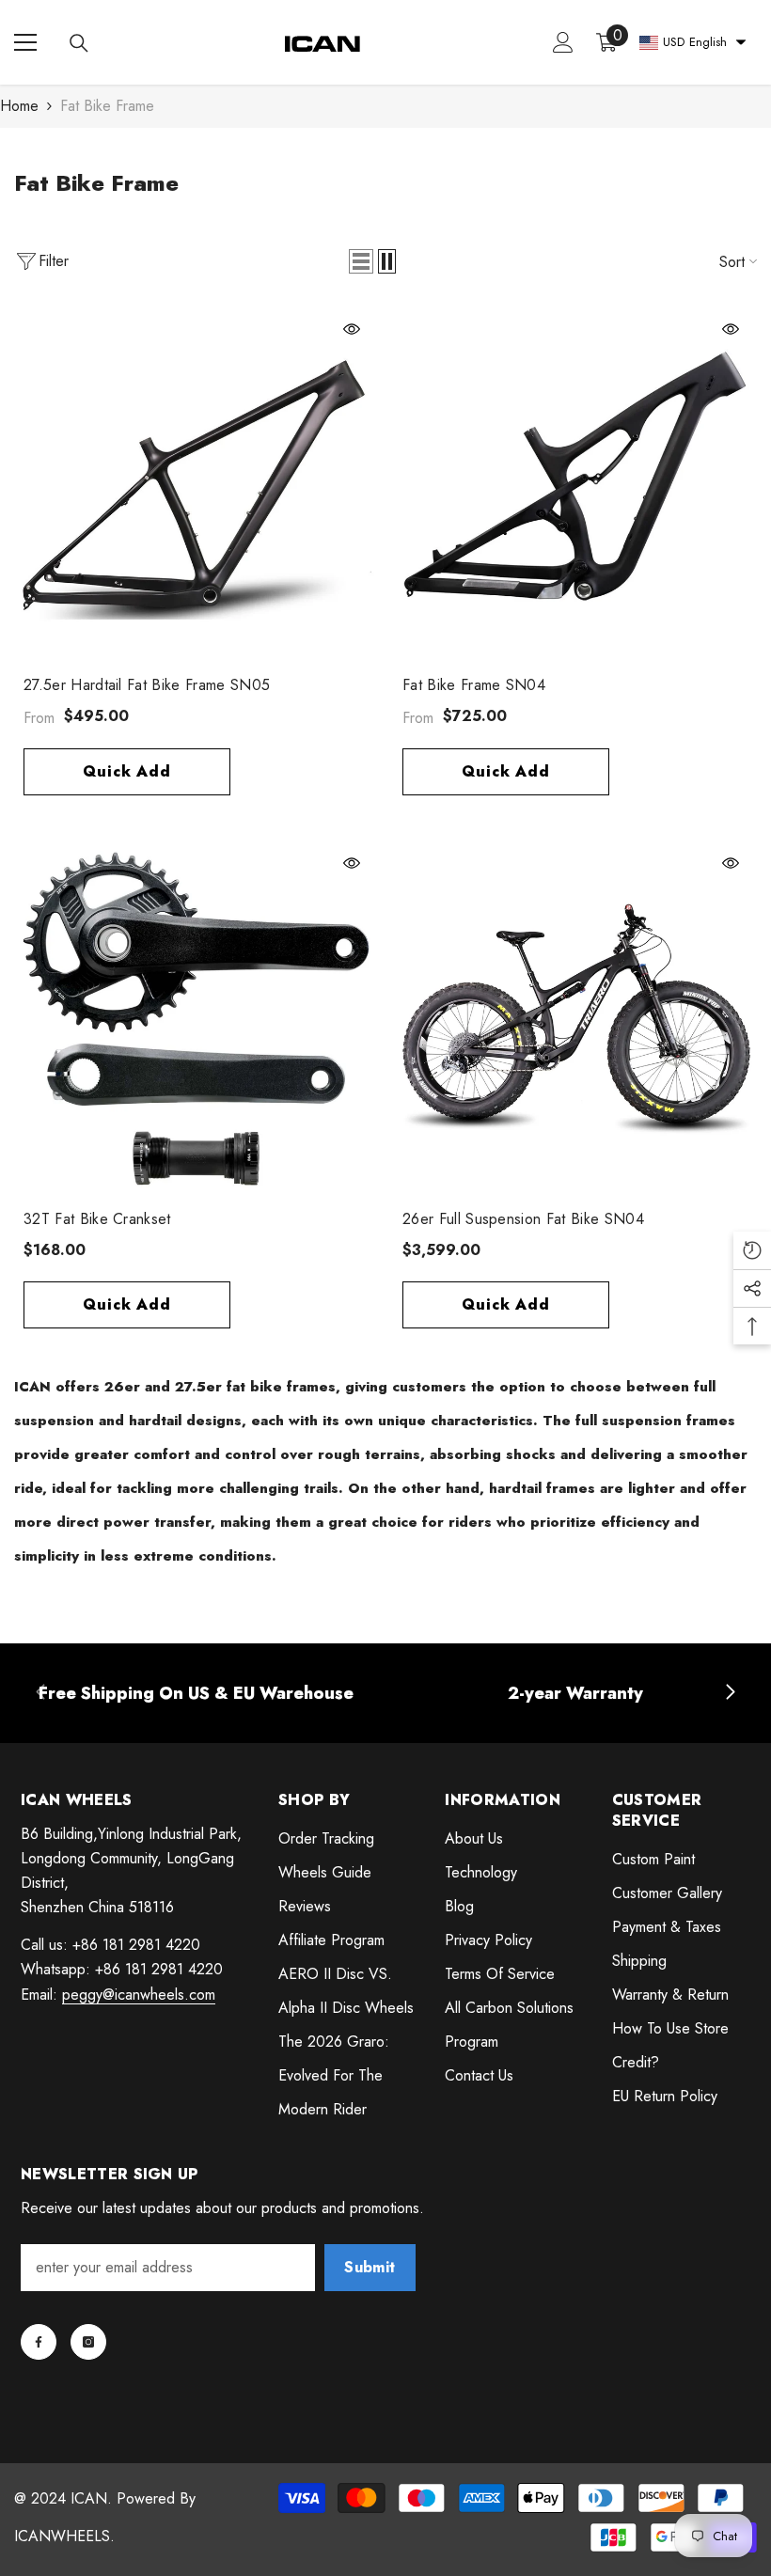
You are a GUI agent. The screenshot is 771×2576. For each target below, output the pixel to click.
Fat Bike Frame (107, 106)
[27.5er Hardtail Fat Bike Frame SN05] (196, 485)
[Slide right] (730, 1693)
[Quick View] (352, 329)
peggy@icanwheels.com (139, 1995)
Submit (370, 2267)
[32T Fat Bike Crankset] (196, 1019)
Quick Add (126, 771)
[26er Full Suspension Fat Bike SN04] (575, 1019)
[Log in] (563, 42)
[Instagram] (88, 2342)
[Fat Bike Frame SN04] (575, 485)
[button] (361, 261)
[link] (196, 1693)
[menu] (25, 42)
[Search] (79, 43)
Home (19, 106)
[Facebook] (39, 2342)
